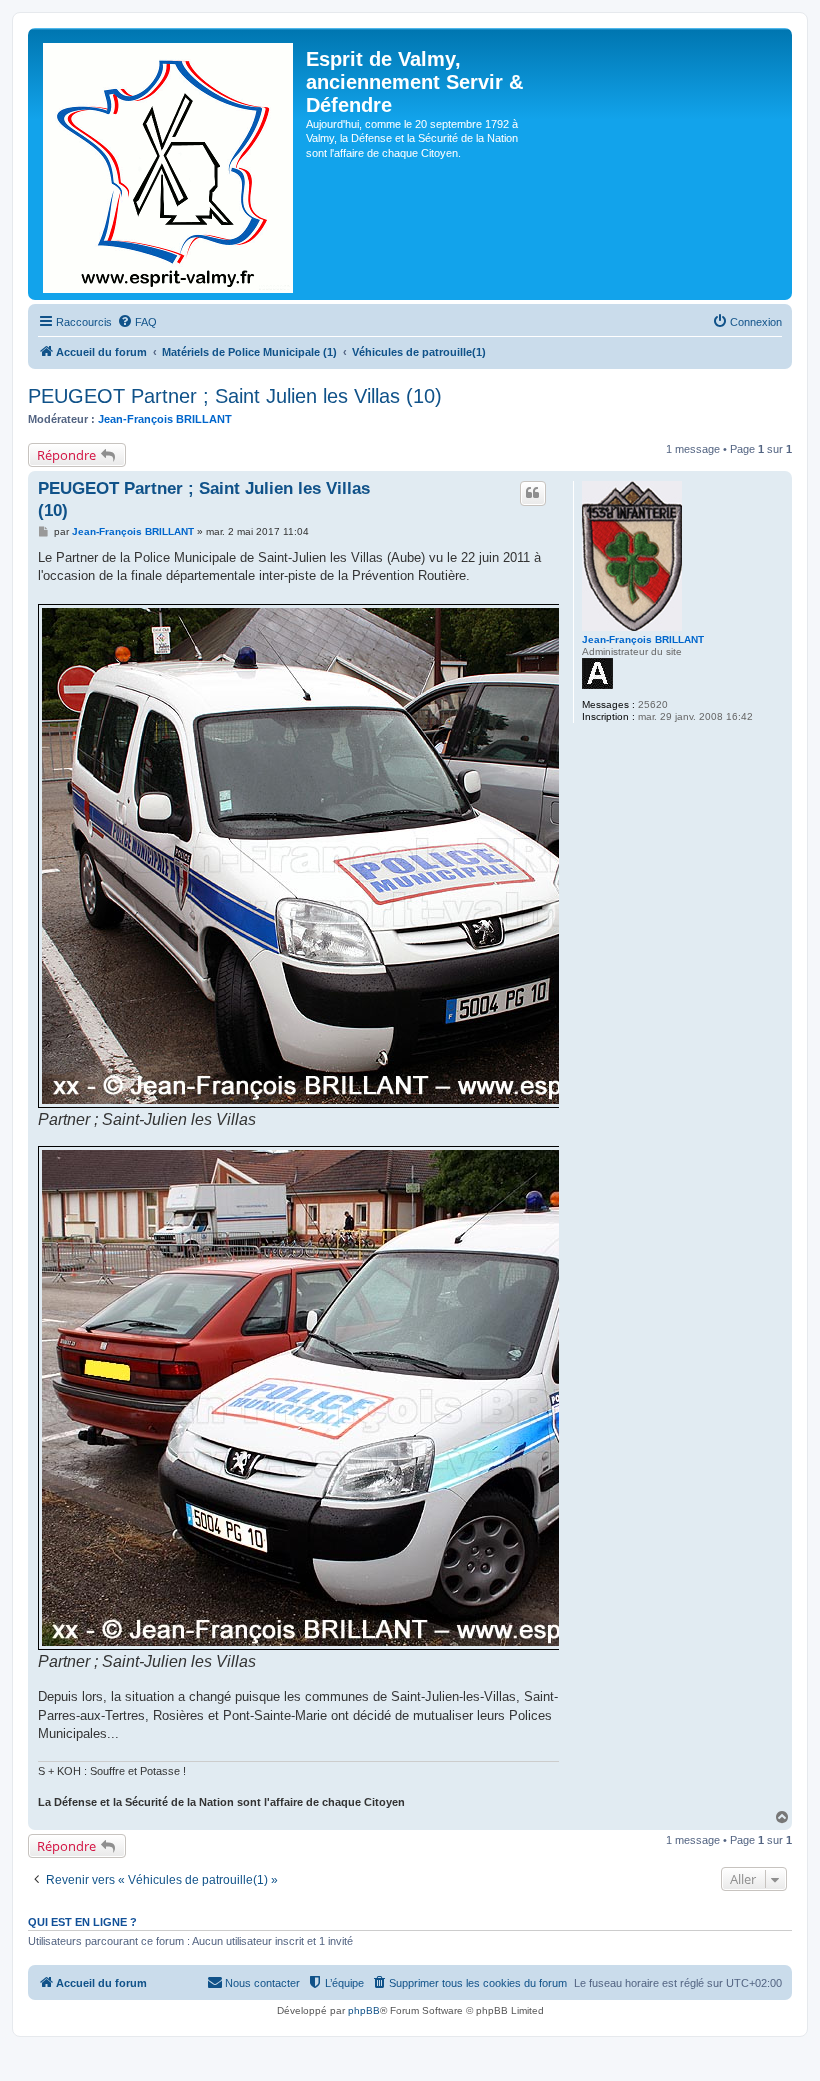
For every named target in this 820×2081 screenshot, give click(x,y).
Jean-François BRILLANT (165, 419)
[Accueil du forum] (169, 164)
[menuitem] (137, 322)
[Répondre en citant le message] (533, 493)
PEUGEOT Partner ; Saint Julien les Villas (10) (235, 396)
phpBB (364, 2010)
